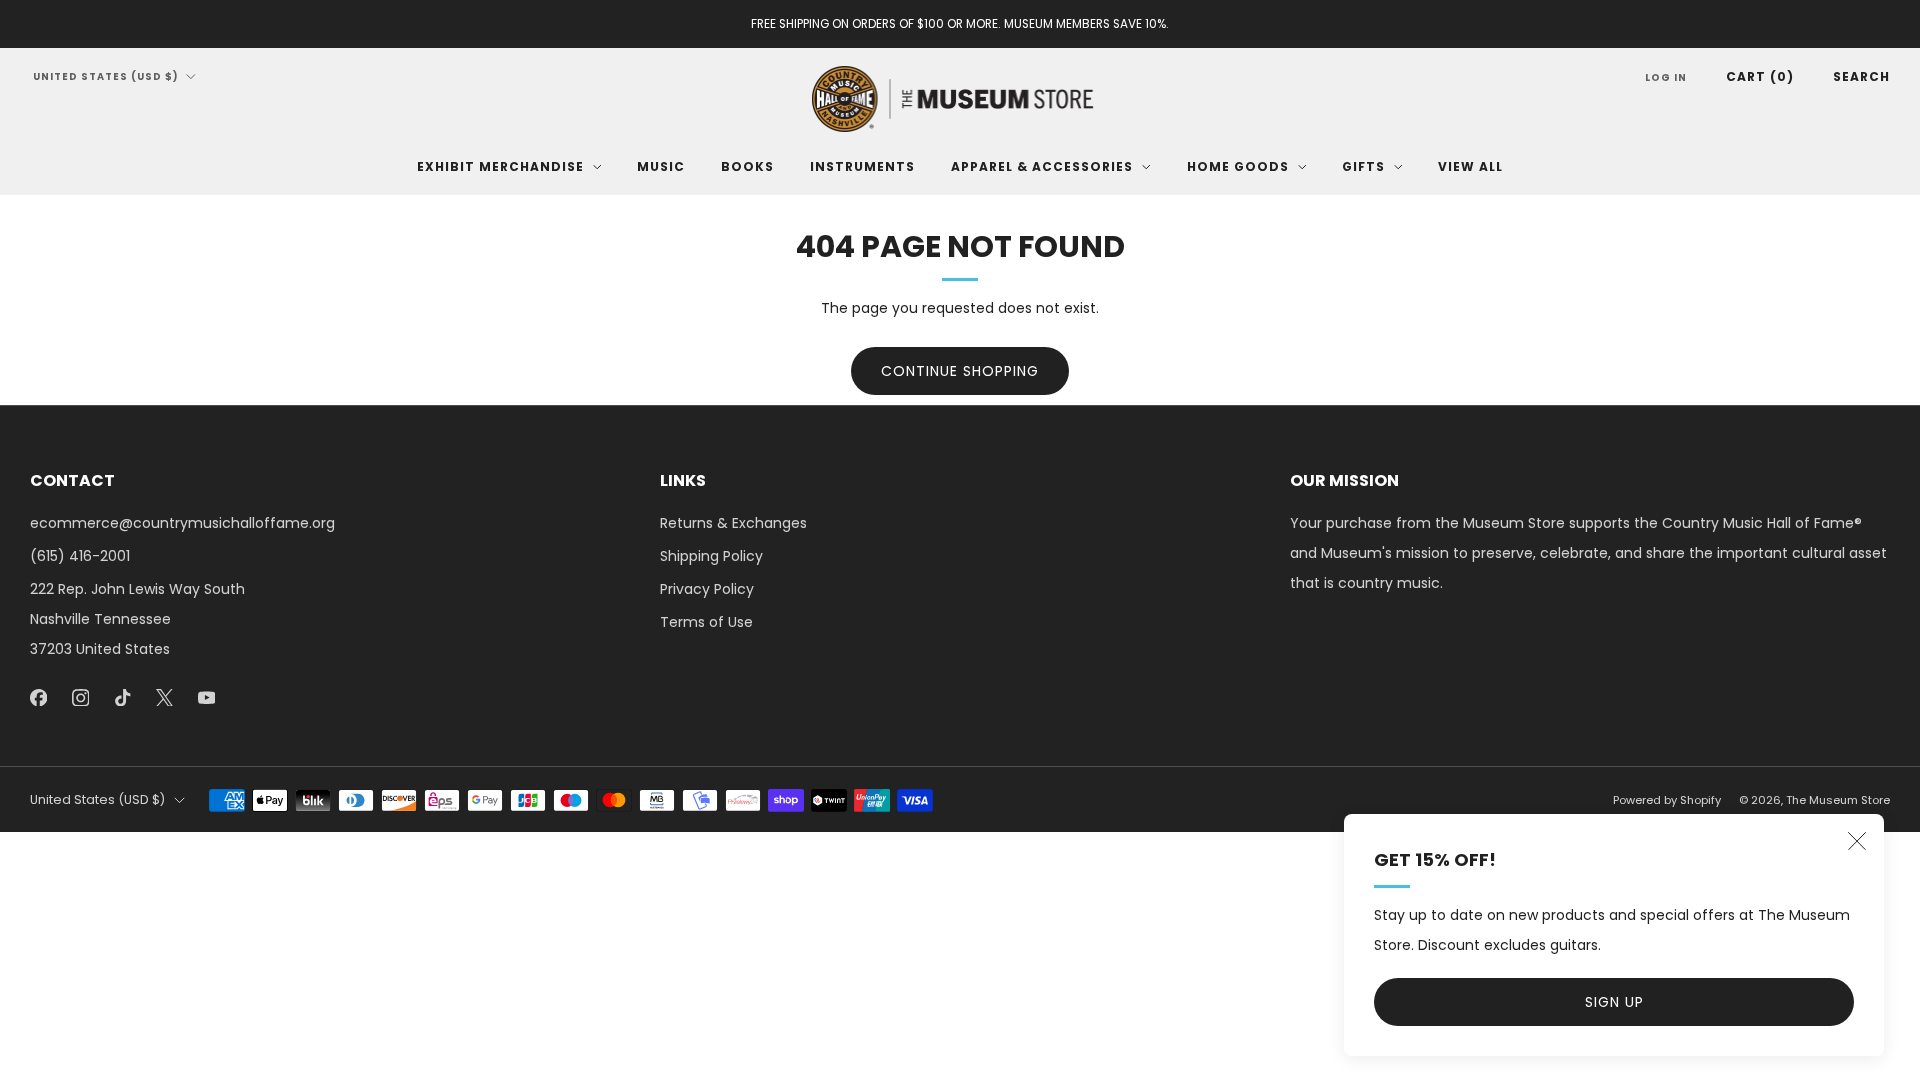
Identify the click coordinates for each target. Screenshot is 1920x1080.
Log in (1666, 77)
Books (747, 166)
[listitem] (960, 24)
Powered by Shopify (1667, 800)
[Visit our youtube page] (206, 697)
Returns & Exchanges (733, 523)
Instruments (862, 166)
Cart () (1760, 76)
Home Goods (1238, 166)
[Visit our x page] (164, 697)
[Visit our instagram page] (80, 697)
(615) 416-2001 (80, 556)
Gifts (1363, 166)
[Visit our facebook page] (38, 697)
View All (1470, 166)
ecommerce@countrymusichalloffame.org (182, 523)
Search (1861, 76)
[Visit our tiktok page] (122, 697)
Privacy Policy (707, 589)
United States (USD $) (106, 76)
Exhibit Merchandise (500, 166)
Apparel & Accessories (1042, 166)
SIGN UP (1614, 1002)
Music (661, 166)
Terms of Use (706, 622)
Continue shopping (960, 371)
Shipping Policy (711, 556)
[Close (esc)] (1857, 841)
